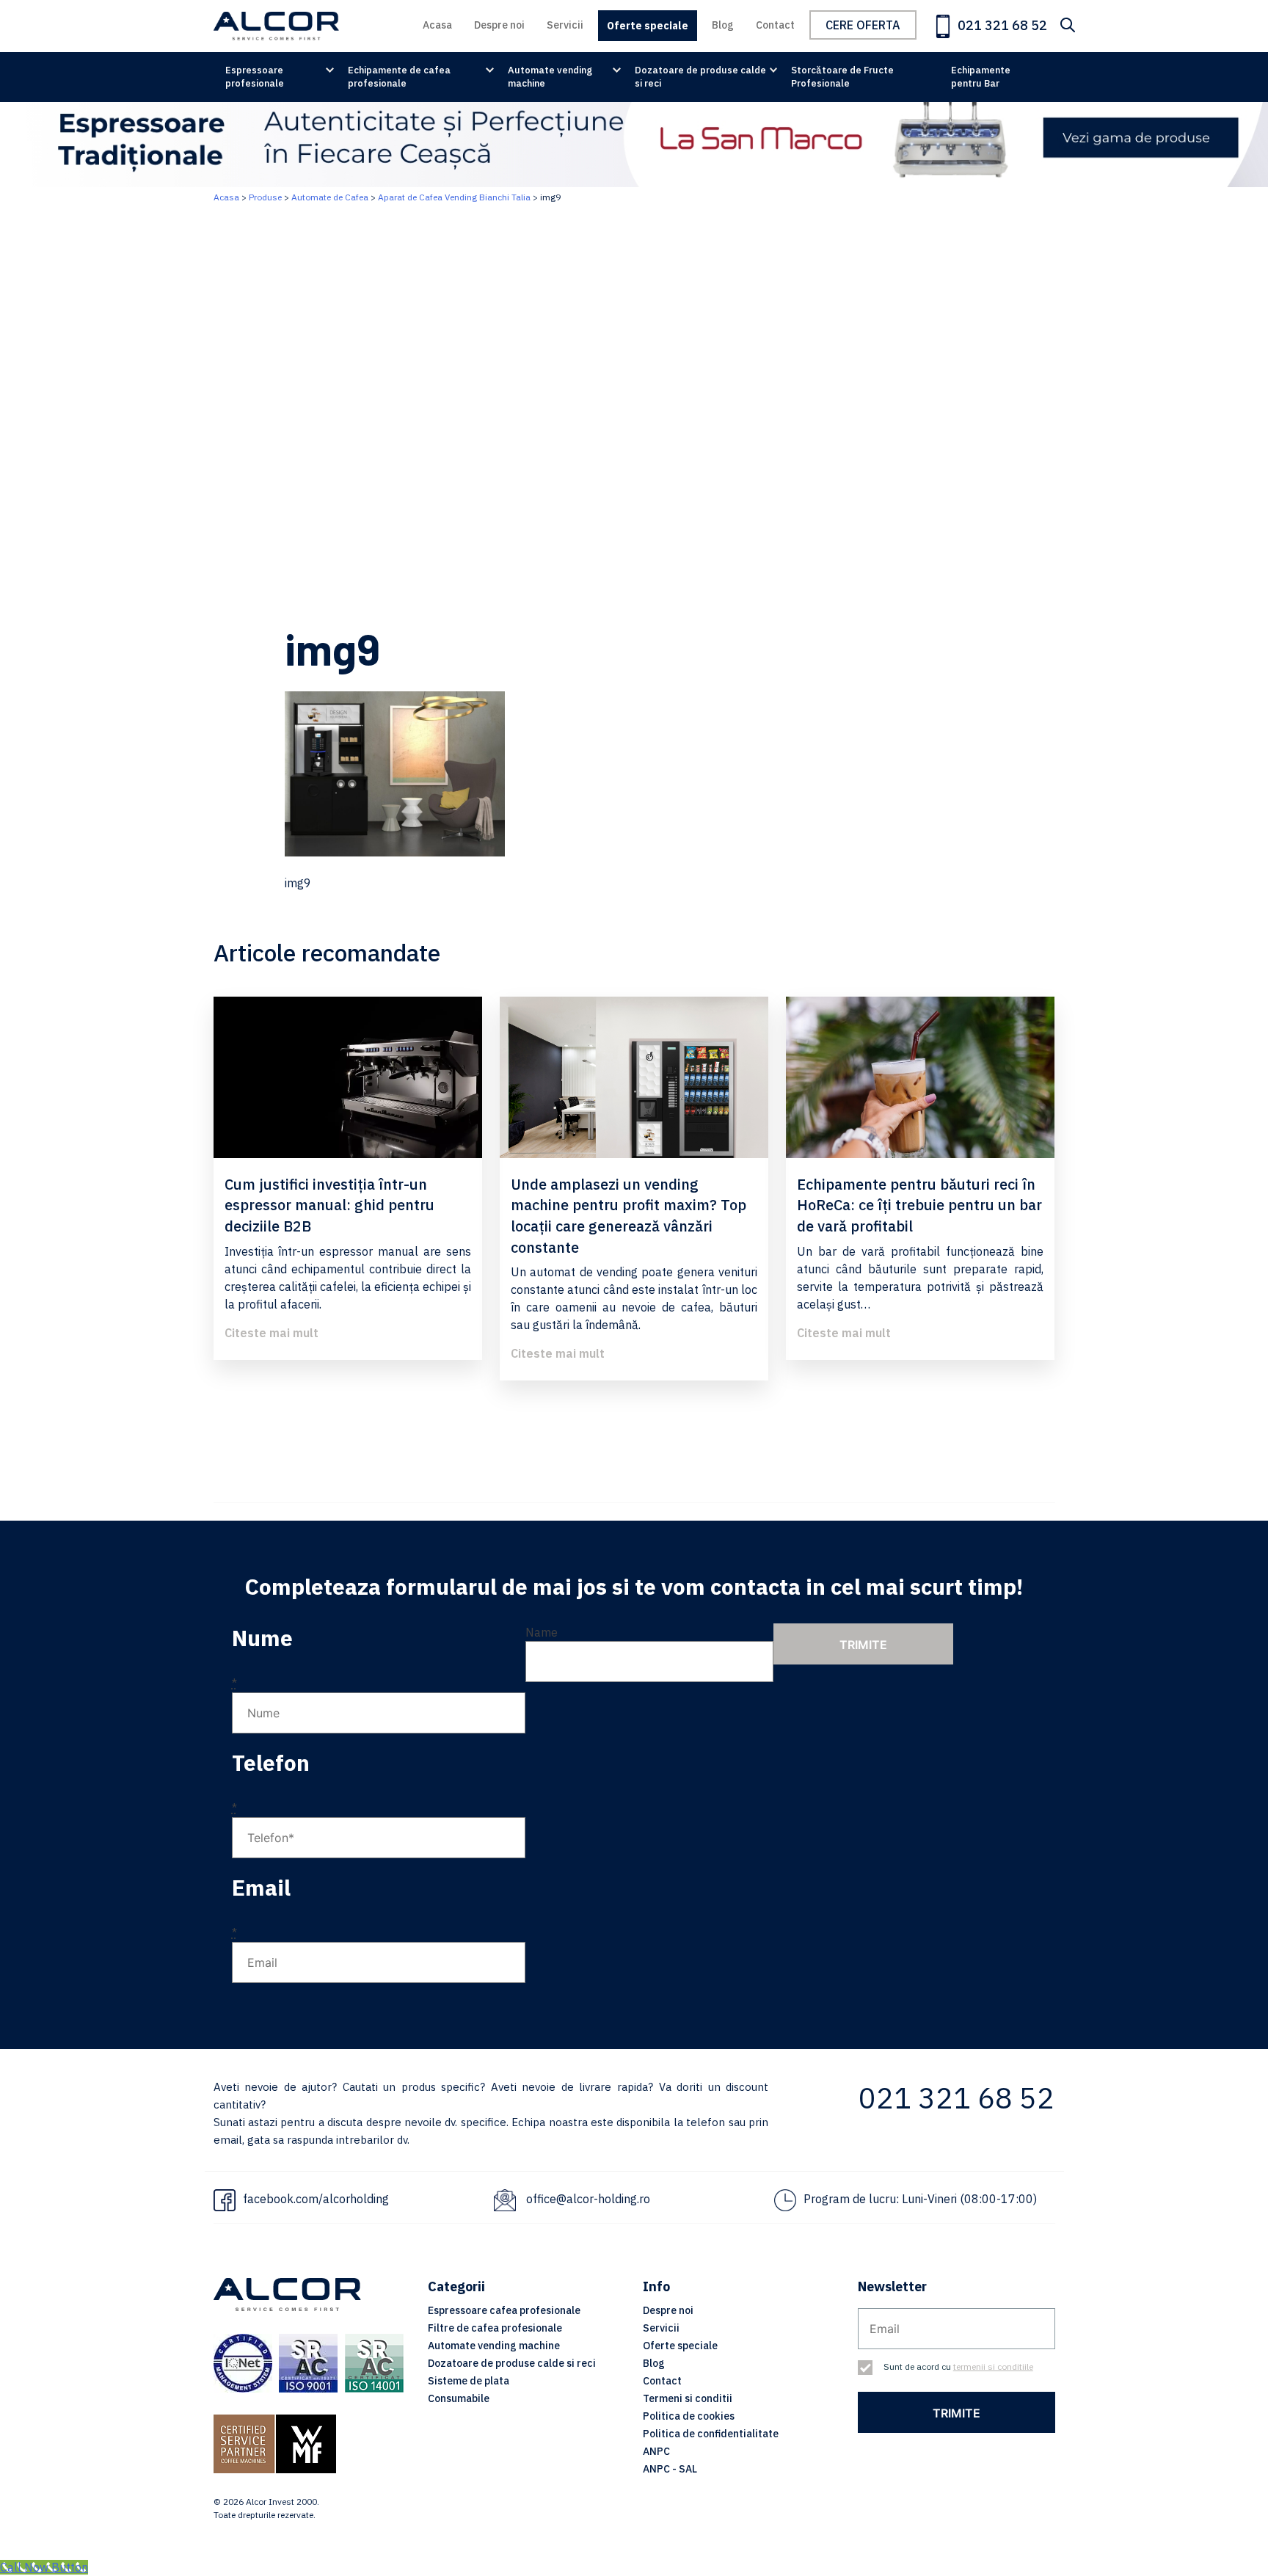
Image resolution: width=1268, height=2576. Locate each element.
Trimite (863, 1645)
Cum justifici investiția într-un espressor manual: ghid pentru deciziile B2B (329, 1205)
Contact (775, 25)
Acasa (437, 25)
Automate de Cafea (330, 197)
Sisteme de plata (469, 2381)
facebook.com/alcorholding (316, 2199)
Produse (265, 197)
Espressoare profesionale (255, 77)
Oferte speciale (648, 26)
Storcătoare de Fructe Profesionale (842, 77)
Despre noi (499, 25)
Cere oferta (863, 25)
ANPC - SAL (670, 2469)
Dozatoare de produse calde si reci (700, 77)
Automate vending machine (550, 77)
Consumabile (459, 2398)
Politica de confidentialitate (711, 2434)
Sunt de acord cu (958, 2366)
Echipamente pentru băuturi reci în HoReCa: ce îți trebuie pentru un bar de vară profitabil (919, 1205)
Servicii (565, 25)
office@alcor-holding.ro (588, 2199)
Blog (723, 25)
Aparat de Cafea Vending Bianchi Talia (454, 197)
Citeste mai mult (272, 1333)
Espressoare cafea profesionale (504, 2310)
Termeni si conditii (688, 2398)
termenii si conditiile (993, 2366)
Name (542, 1632)
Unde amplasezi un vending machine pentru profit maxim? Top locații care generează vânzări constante (628, 1216)
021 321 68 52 (1001, 25)
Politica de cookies (689, 2416)
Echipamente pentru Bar (981, 77)
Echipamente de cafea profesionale (399, 77)
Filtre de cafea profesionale (495, 2328)
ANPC (656, 2451)
